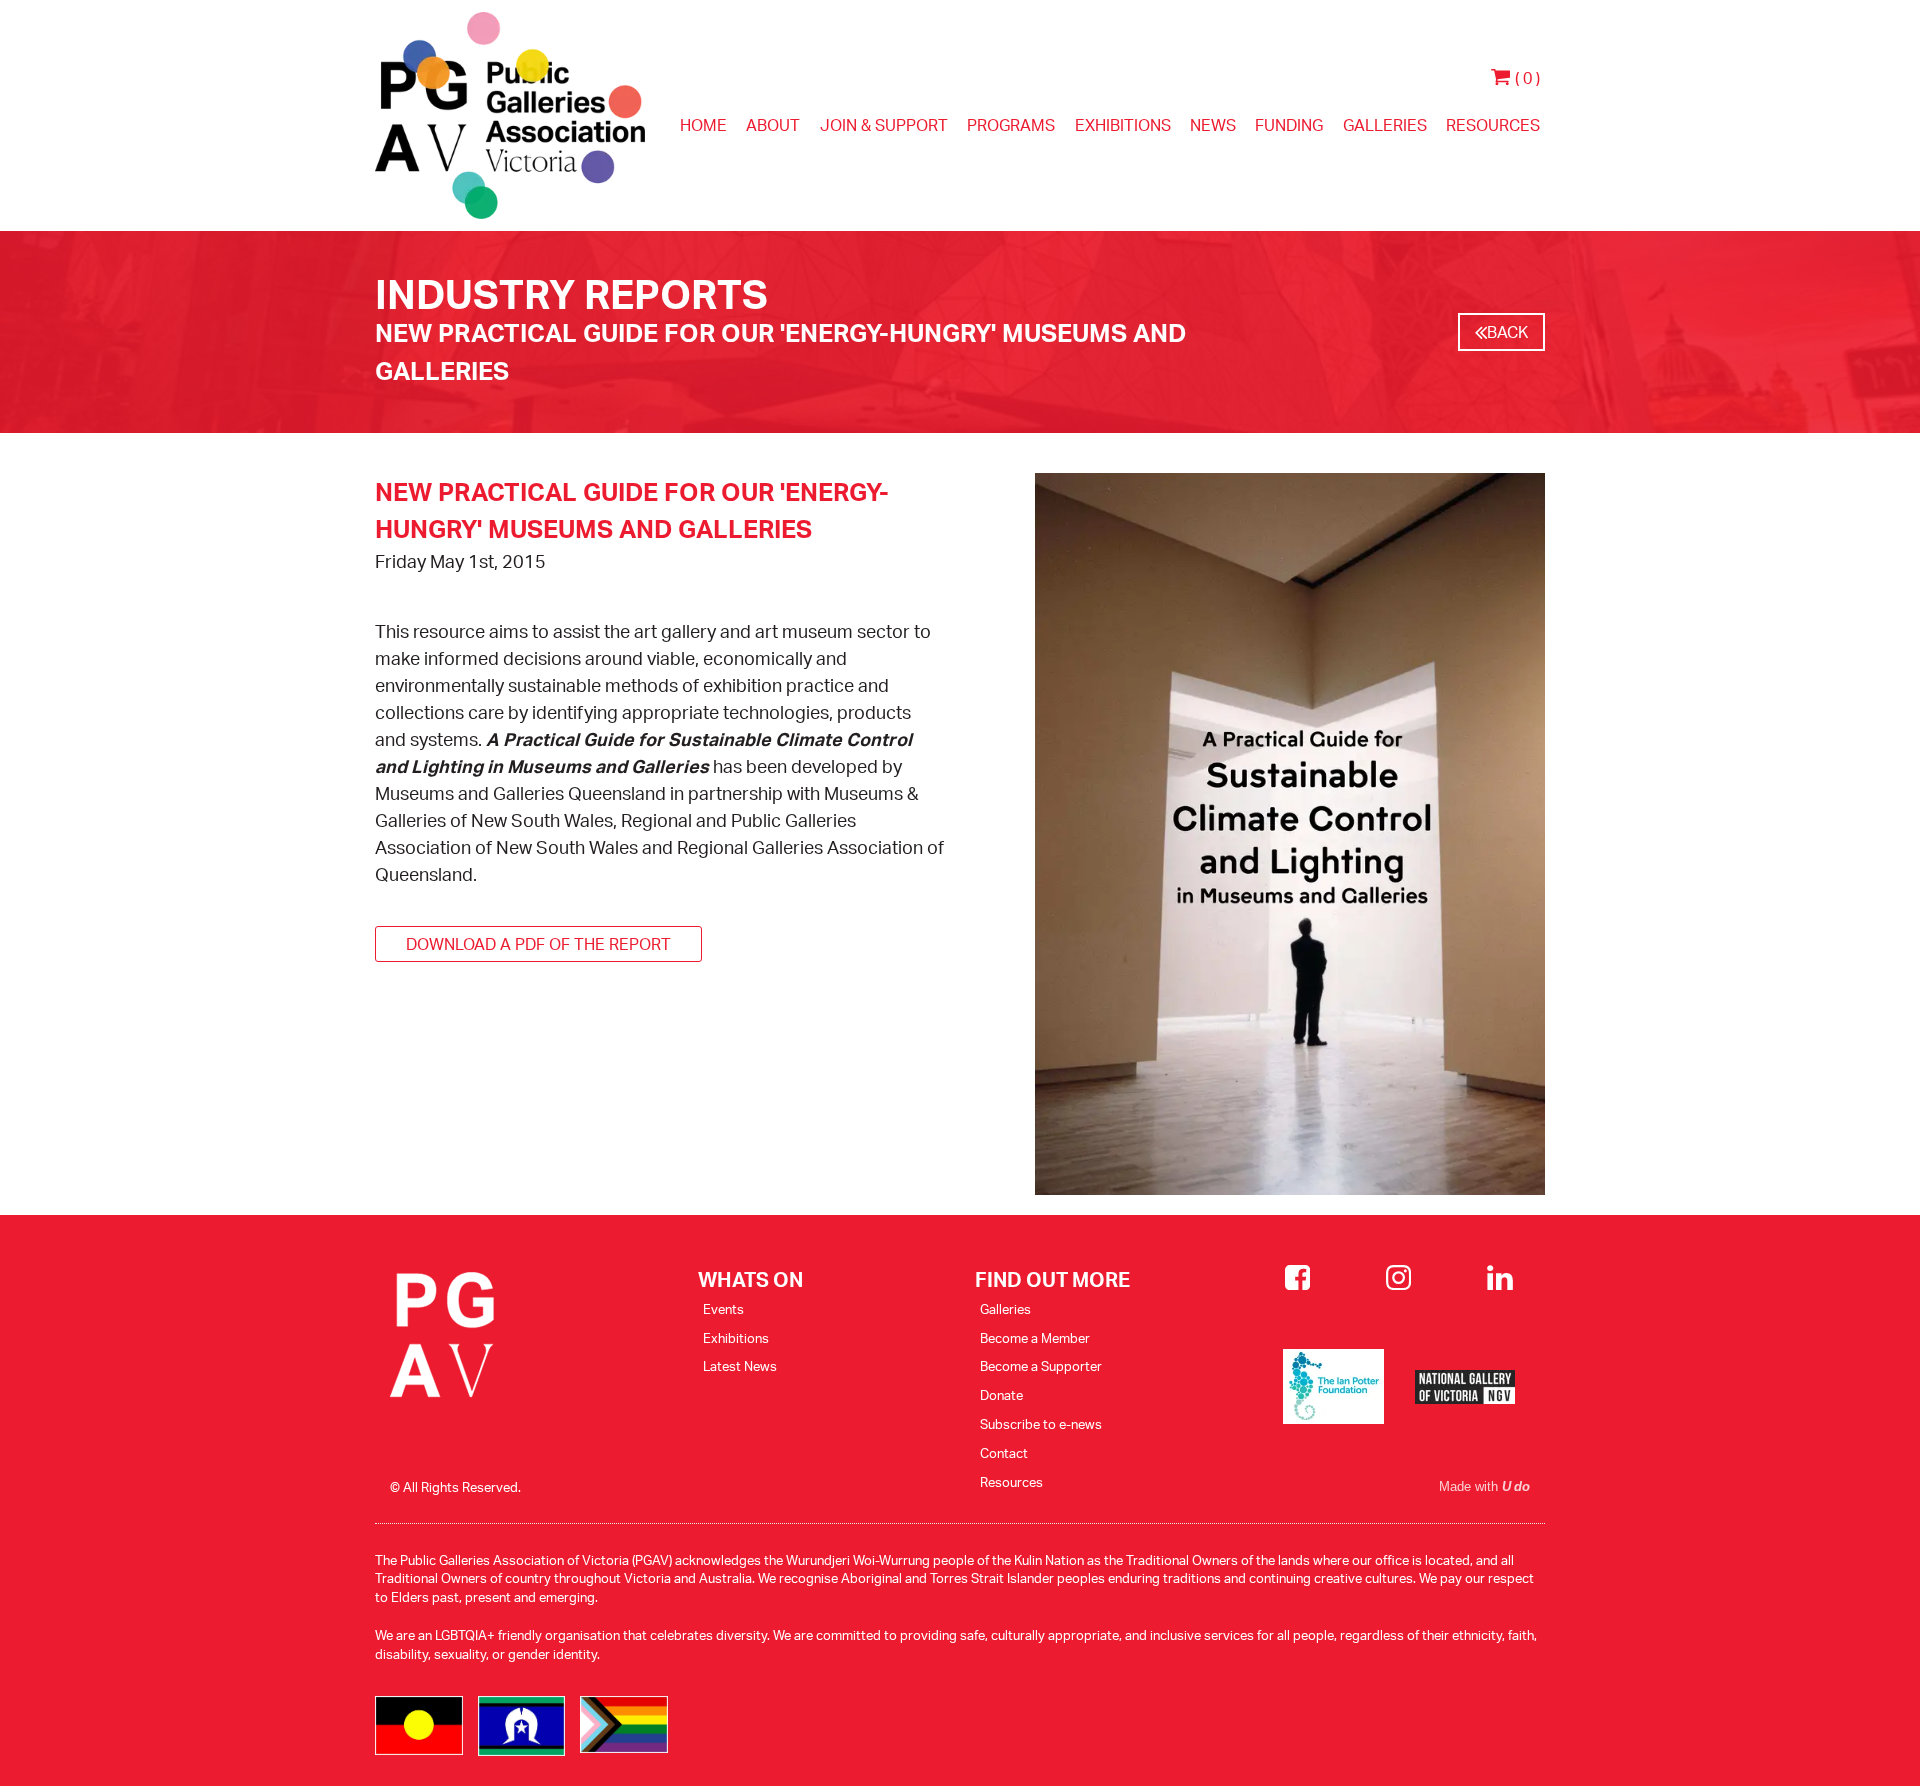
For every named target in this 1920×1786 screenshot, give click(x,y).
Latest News (740, 1366)
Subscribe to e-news (1041, 1424)
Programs (1011, 125)
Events (723, 1309)
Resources (1493, 125)
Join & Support (884, 125)
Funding (1289, 125)
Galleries (1385, 125)
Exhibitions (1123, 125)
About (773, 125)
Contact (1004, 1453)
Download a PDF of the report (538, 944)
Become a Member (1035, 1338)
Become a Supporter (1041, 1366)
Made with (1484, 1487)
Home (703, 125)
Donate (1001, 1395)
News (1213, 125)
